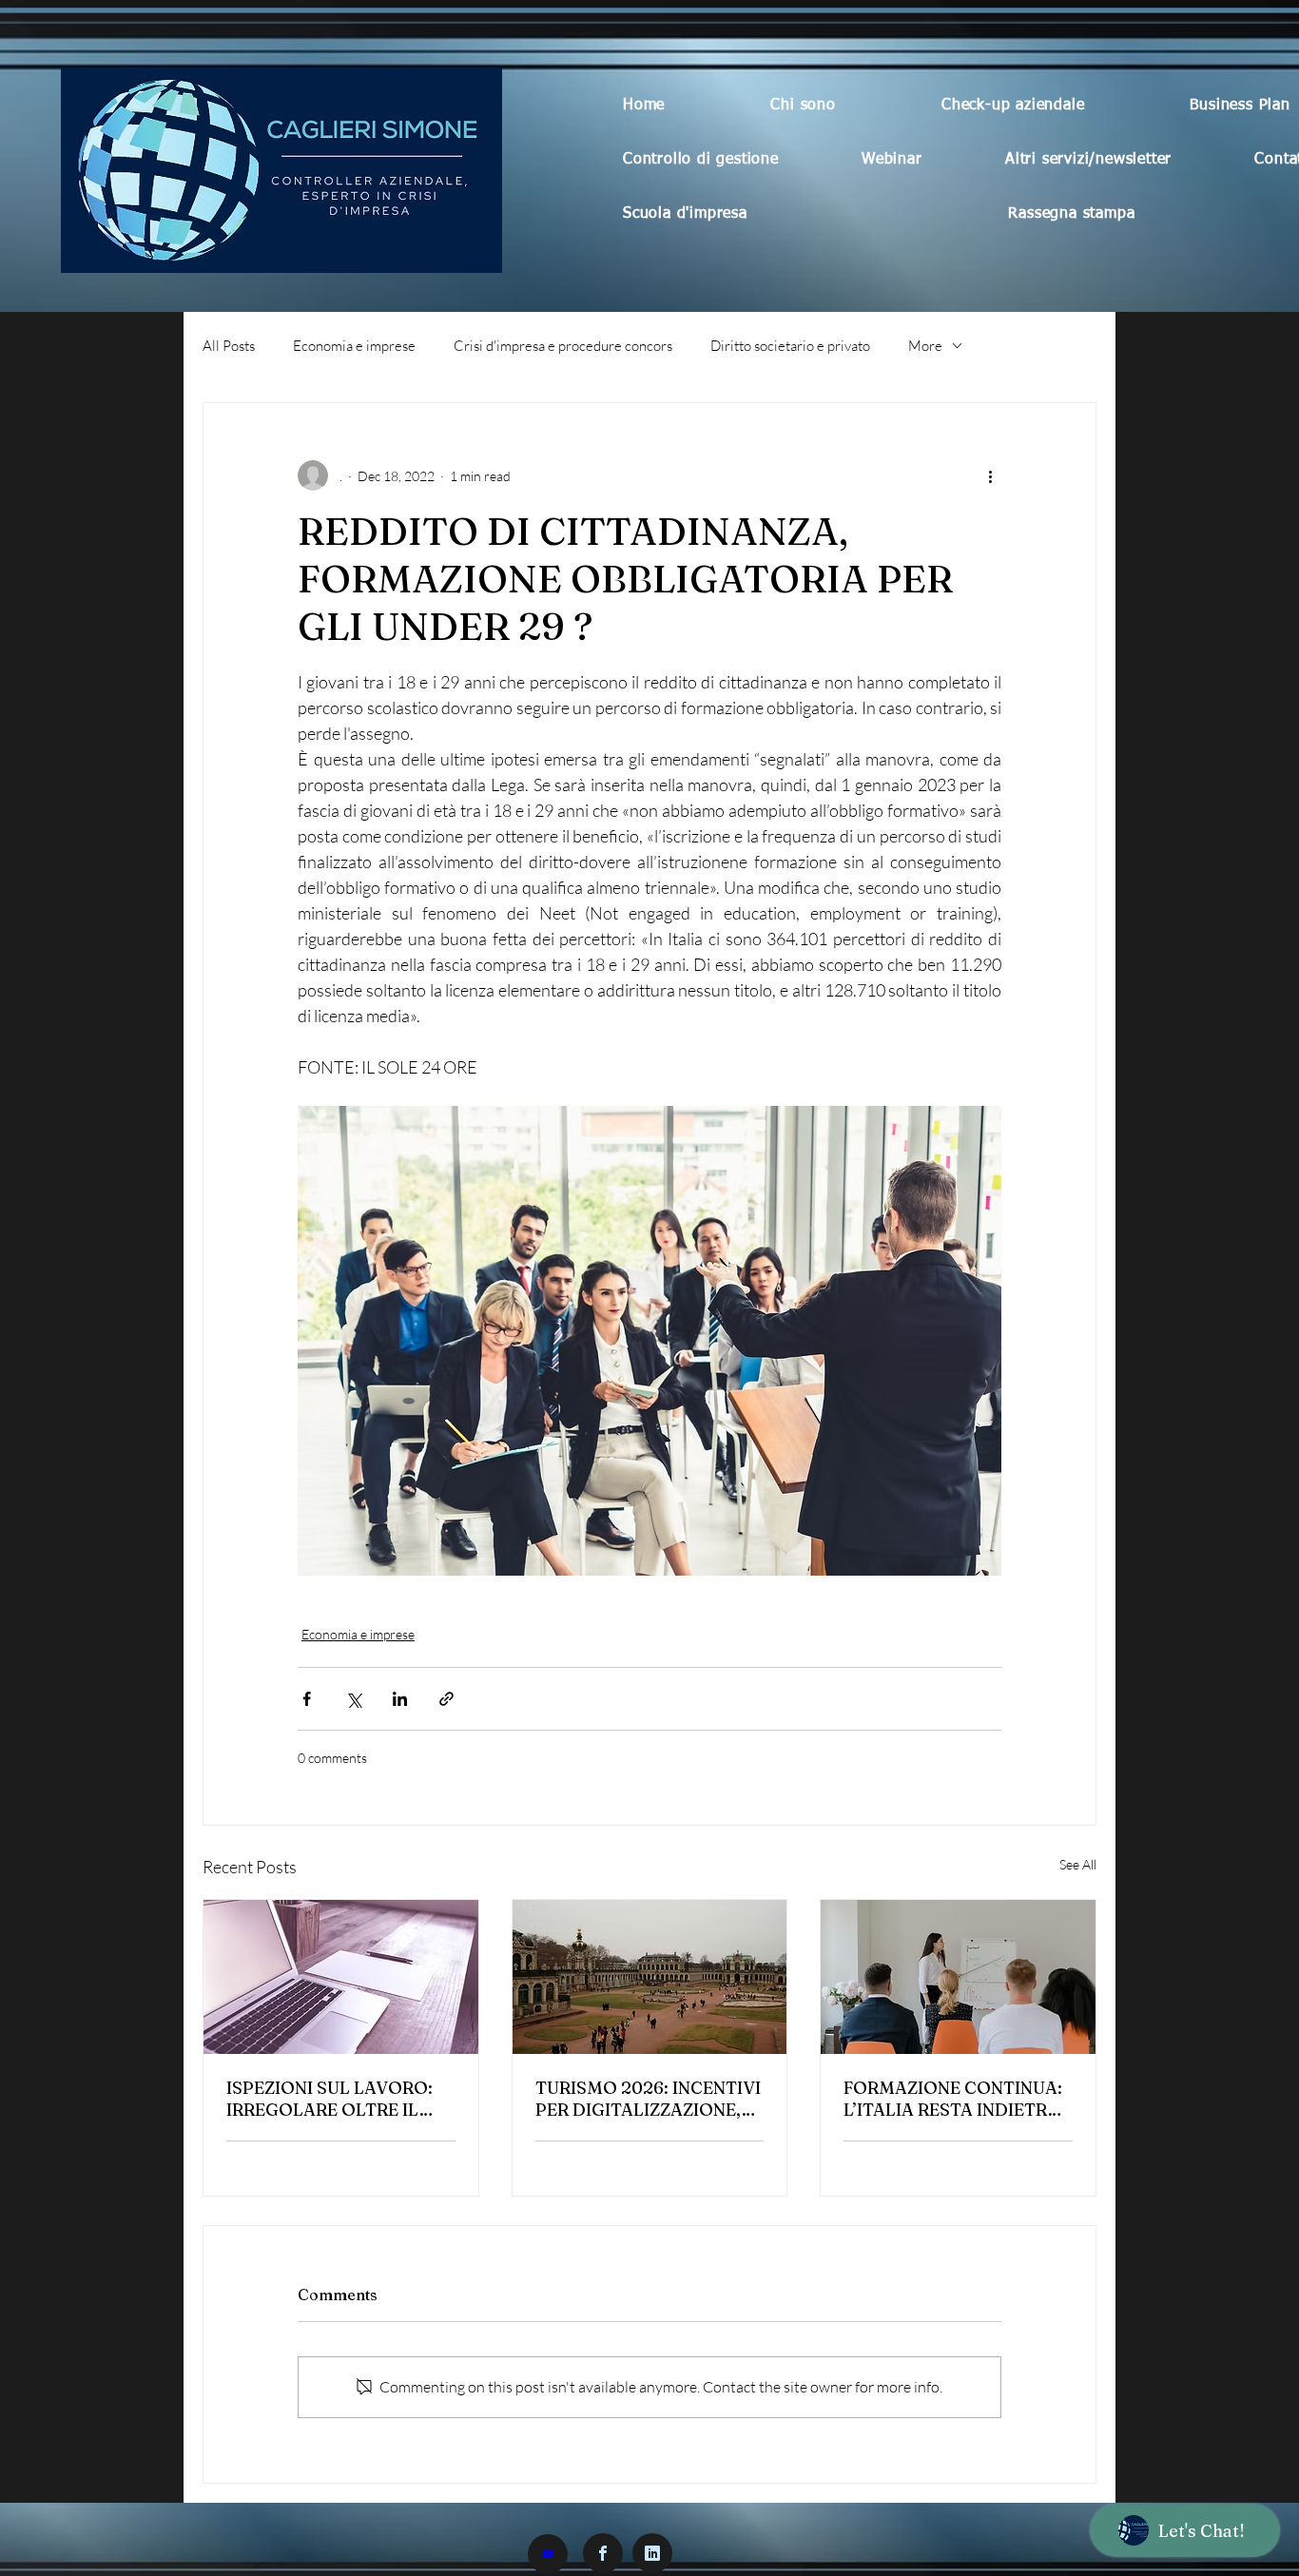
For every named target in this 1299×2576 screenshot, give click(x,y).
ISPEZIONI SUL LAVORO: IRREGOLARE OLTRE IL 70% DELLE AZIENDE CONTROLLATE (330, 2099)
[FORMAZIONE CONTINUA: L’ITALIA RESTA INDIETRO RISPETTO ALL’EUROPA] (958, 1977)
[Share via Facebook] (307, 1699)
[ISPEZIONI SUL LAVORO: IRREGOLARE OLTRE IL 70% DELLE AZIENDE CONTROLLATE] (341, 1977)
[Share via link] (446, 1699)
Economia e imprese (354, 346)
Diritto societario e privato (790, 346)
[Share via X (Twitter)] (353, 1699)
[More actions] (990, 475)
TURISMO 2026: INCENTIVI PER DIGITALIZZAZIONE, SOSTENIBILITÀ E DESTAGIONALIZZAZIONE (648, 2099)
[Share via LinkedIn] (400, 1699)
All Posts (229, 346)
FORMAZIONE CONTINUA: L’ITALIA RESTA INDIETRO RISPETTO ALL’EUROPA (953, 2099)
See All (1078, 1864)
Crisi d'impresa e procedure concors (563, 346)
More (925, 346)
